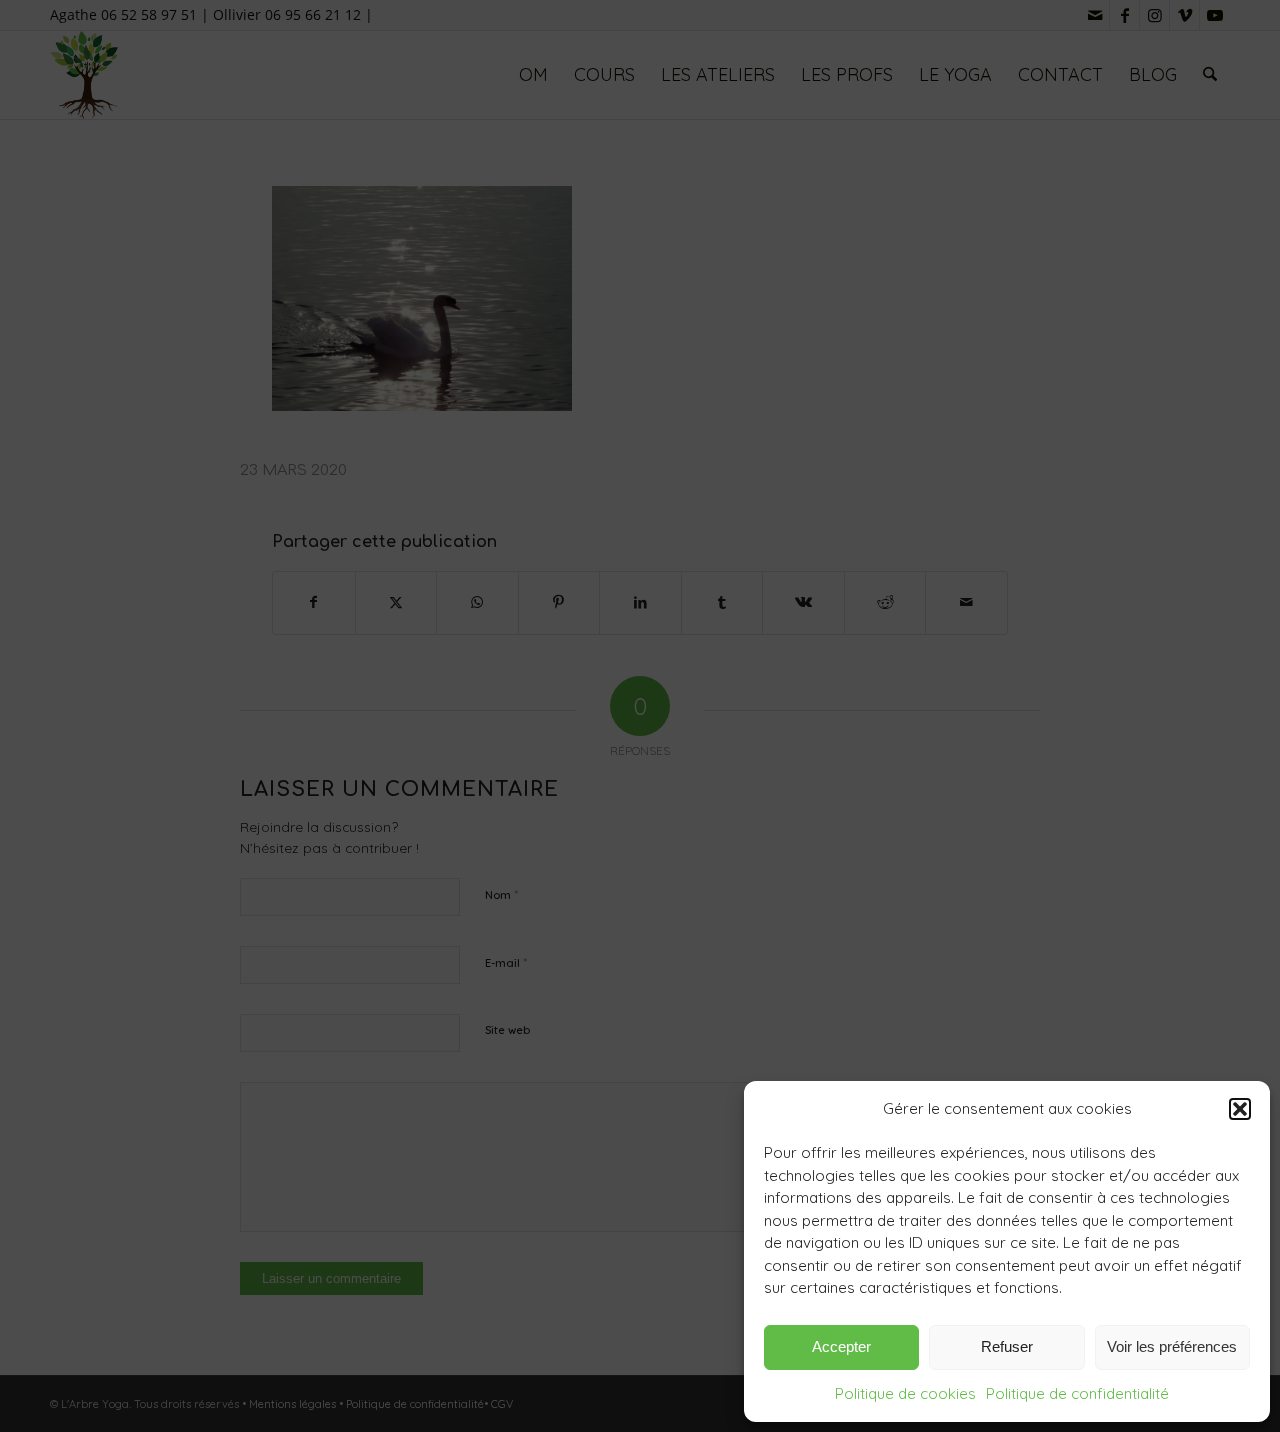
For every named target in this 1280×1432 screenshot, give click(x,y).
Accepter (841, 1346)
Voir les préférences (1172, 1346)
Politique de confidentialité (1077, 1393)
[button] (1240, 1109)
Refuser (1007, 1346)
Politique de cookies (905, 1393)
